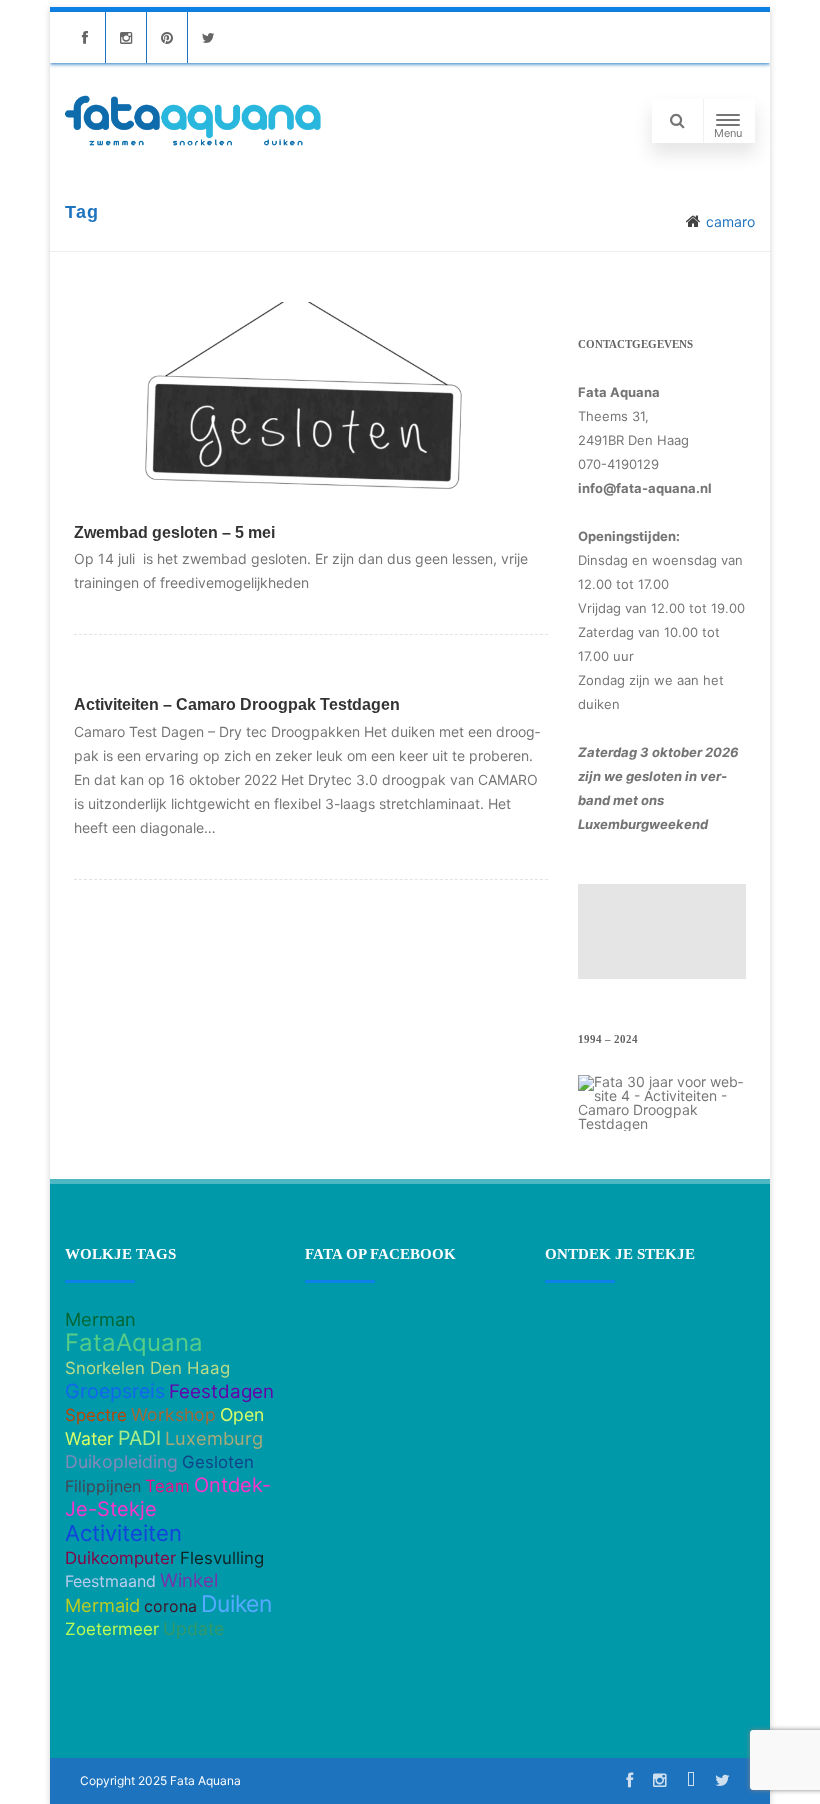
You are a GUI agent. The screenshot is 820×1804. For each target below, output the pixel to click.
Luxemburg (214, 1438)
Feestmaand (110, 1581)
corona (170, 1606)
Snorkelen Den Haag (147, 1368)
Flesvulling (222, 1558)
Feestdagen (221, 1391)
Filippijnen (103, 1486)
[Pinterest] (167, 37)
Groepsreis (115, 1391)
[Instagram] (126, 37)
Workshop (173, 1414)
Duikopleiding (121, 1461)
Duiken (236, 1604)
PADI (139, 1438)
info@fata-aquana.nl (645, 488)
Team (167, 1486)
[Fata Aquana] (193, 147)
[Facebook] (85, 37)
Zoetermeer (112, 1629)
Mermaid (102, 1605)
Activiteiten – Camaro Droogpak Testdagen (237, 704)
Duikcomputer (120, 1558)
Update (193, 1628)
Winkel (189, 1580)
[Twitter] (208, 37)
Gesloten (218, 1462)
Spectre (96, 1415)
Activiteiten (123, 1533)
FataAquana (134, 1342)
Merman (100, 1319)
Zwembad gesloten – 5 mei (174, 532)
